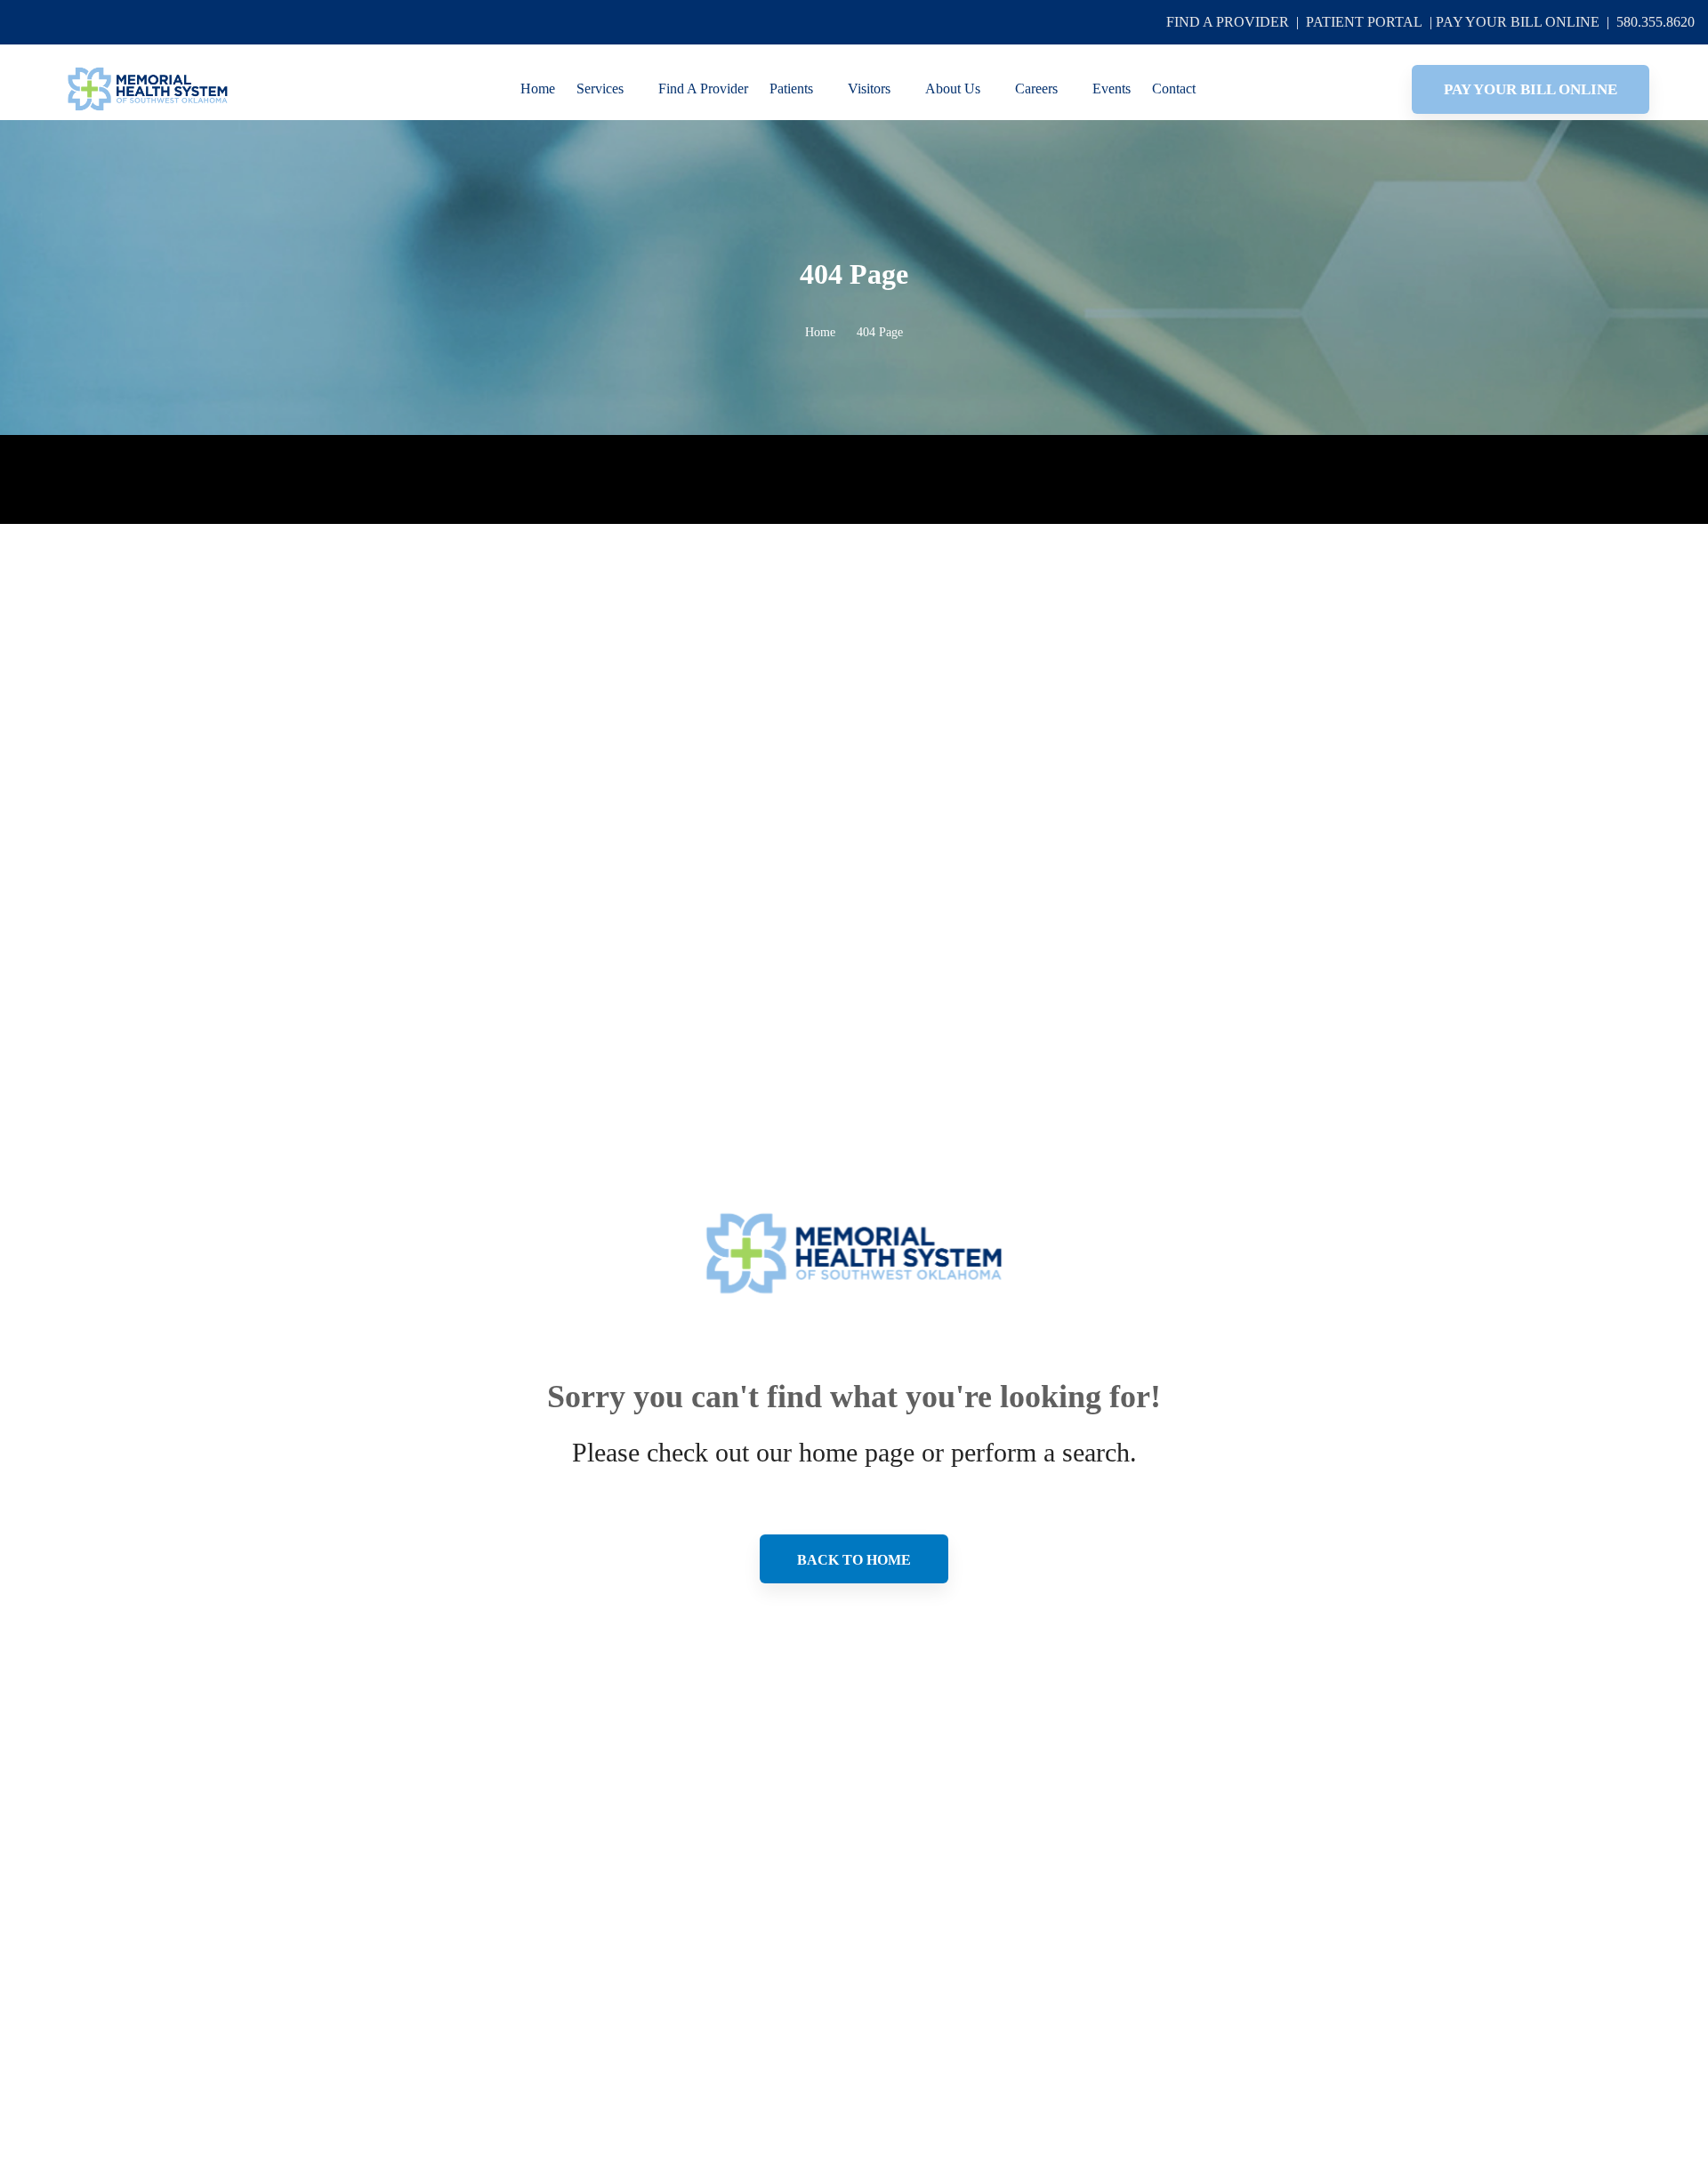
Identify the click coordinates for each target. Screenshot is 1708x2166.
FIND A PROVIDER (1228, 22)
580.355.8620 (1656, 22)
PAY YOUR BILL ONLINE (1518, 22)
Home (820, 332)
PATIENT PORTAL (1364, 22)
